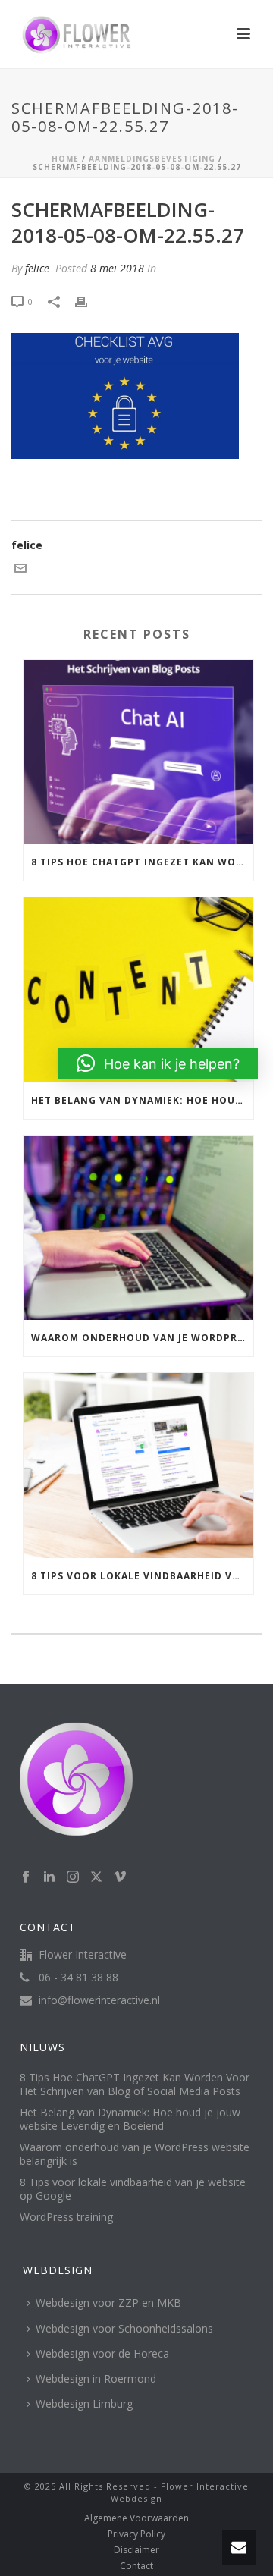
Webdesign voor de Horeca (102, 2353)
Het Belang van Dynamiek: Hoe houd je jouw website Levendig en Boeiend (142, 1100)
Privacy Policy (136, 2534)
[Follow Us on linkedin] (49, 1877)
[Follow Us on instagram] (73, 1877)
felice (37, 268)
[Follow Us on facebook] (26, 1877)
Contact (136, 2566)
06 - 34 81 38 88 (78, 1978)
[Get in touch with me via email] (20, 570)
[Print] (89, 301)
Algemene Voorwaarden (136, 2518)
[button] (158, 1063)
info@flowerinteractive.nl (99, 2000)
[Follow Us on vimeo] (120, 1877)
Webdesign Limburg (84, 2403)
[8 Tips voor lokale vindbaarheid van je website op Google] (138, 1465)
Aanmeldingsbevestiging (152, 159)
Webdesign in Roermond (96, 2378)
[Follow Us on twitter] (96, 1877)
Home (65, 159)
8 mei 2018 (117, 268)
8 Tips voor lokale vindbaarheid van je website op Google (142, 1576)
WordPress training (66, 2217)
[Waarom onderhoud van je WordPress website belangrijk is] (138, 1228)
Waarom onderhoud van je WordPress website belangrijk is (142, 1338)
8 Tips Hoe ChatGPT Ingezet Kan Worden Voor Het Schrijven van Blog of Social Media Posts (142, 862)
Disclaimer (136, 2550)
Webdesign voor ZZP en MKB (108, 2303)
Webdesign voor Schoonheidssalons (124, 2328)
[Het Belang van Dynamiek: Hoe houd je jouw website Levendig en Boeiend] (138, 990)
